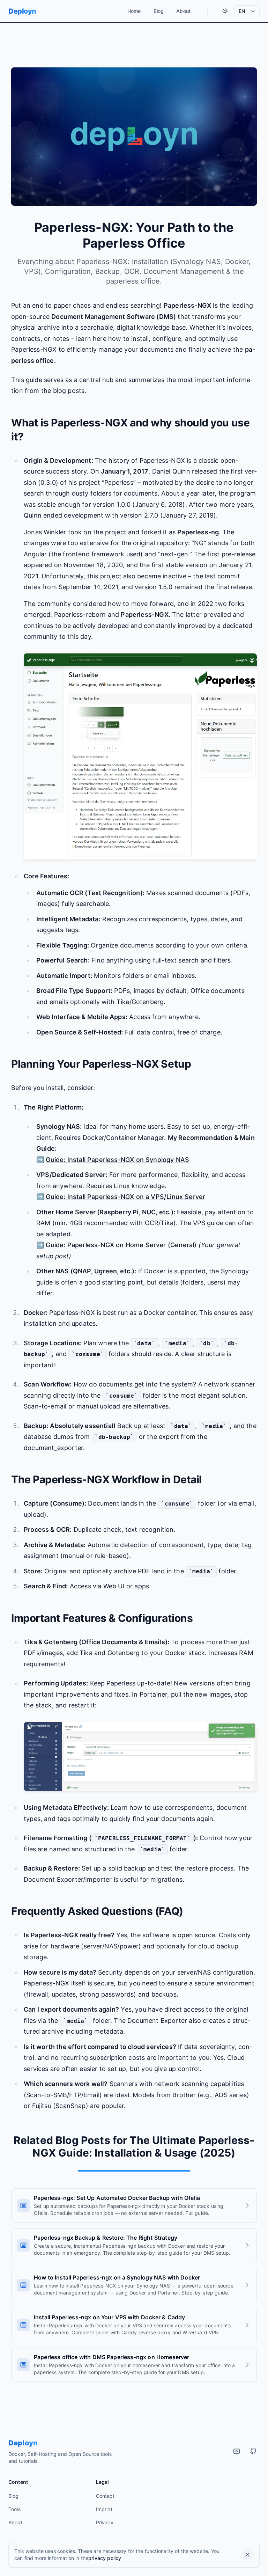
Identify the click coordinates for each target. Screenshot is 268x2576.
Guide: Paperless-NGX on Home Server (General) (121, 1245)
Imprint (104, 2509)
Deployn (22, 11)
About (183, 11)
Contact (105, 2496)
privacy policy (105, 2558)
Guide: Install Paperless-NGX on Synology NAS (117, 1160)
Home (134, 11)
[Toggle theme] (225, 11)
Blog (159, 11)
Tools (14, 2509)
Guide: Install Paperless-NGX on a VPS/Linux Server (125, 1197)
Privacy (105, 2522)
